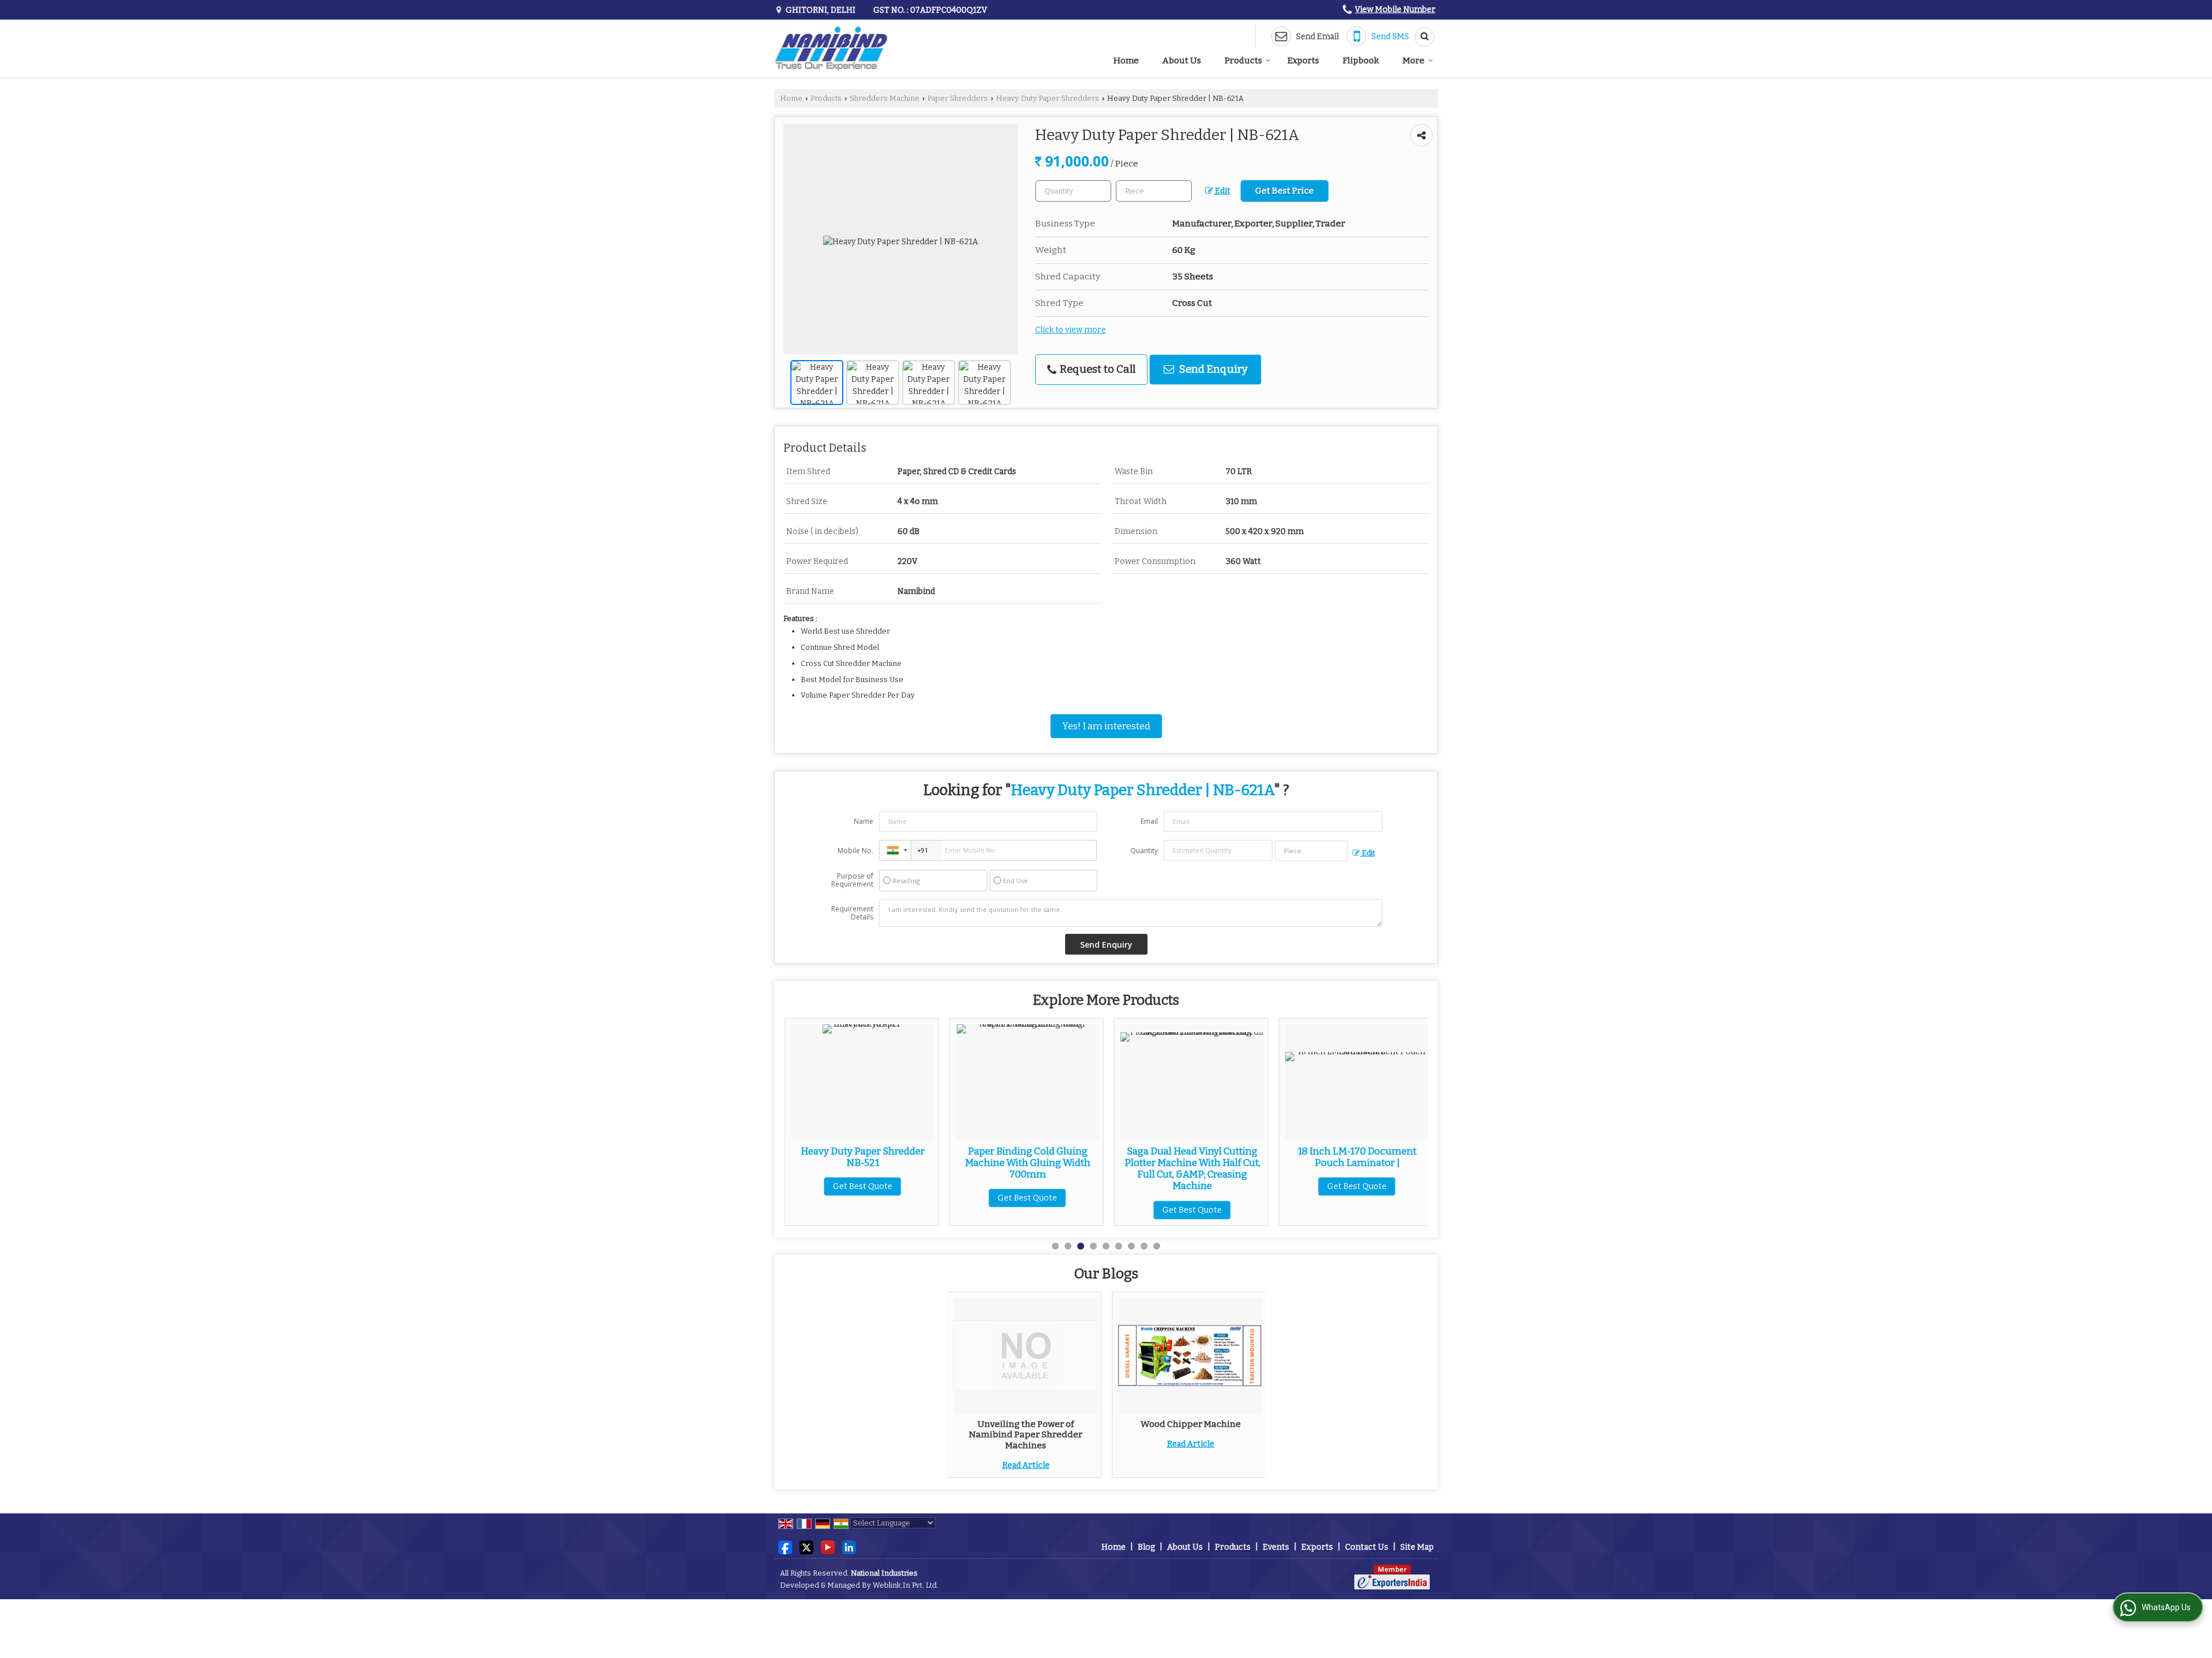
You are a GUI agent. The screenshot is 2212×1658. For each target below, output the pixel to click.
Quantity (1144, 851)
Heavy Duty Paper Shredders (1048, 98)
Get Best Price (1285, 191)
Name (863, 821)
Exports (1303, 60)
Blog (1146, 1547)
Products (1243, 60)
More (1414, 60)
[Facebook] (785, 1547)
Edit (1221, 191)
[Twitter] (806, 1547)
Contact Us (1367, 1547)
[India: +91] (895, 850)
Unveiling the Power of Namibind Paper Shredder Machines (1026, 1435)
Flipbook (1361, 60)
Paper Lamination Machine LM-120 (1357, 1157)
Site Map (1417, 1547)
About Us (1182, 60)
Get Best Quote (863, 1198)
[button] (1395, 10)
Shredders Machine (885, 98)
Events (1276, 1547)
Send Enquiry (1212, 369)
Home (1126, 60)
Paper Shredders (958, 98)
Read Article (1026, 1465)
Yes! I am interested (1106, 726)
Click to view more (1071, 330)
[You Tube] (828, 1547)
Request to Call (1096, 369)
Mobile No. (855, 851)
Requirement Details (852, 913)
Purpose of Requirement (852, 880)
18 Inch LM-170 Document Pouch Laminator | (1192, 1157)
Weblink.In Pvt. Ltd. (906, 1585)
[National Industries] (831, 48)
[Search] (1421, 37)
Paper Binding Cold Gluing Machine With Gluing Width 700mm (863, 1163)
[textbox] (1154, 191)
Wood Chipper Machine (1191, 1424)
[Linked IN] (849, 1547)
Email (1149, 821)
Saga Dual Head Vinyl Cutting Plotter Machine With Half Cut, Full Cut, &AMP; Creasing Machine (1028, 1168)
